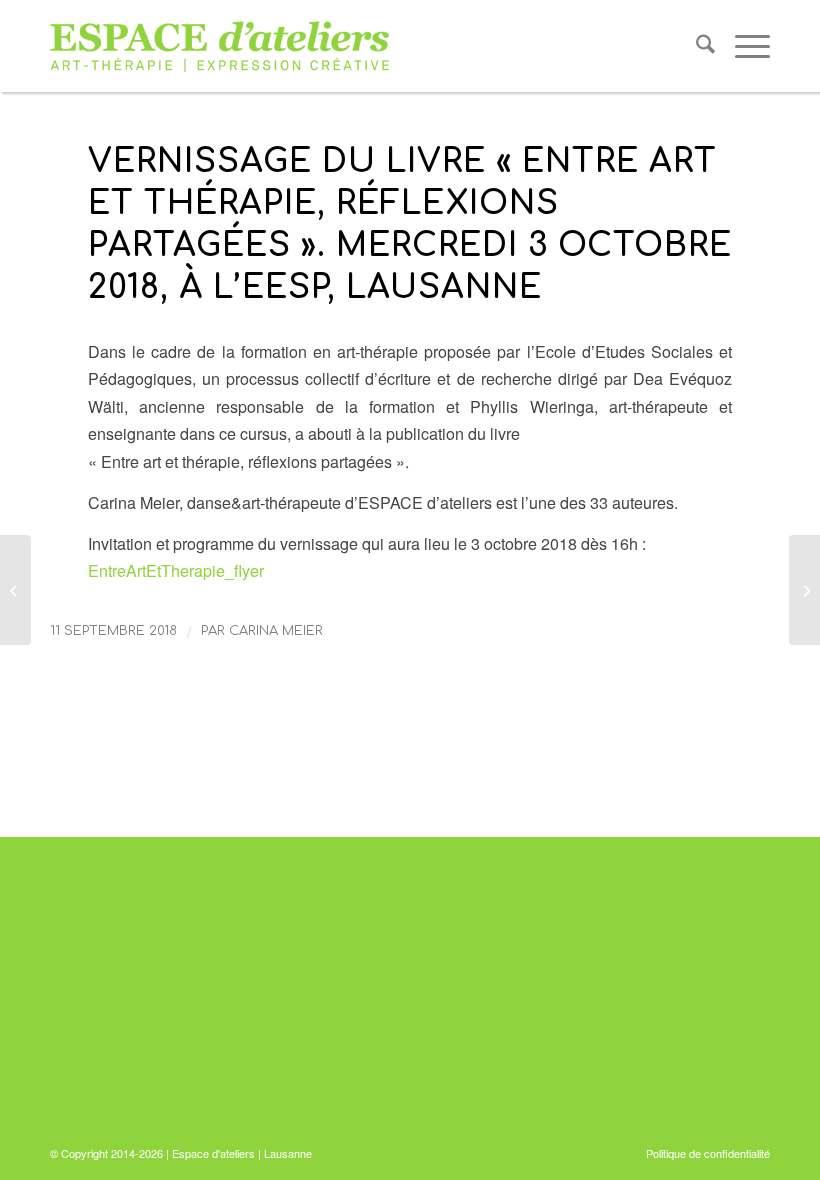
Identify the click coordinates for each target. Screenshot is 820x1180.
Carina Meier (276, 631)
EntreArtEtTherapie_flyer (176, 570)
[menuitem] (695, 46)
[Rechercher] (695, 46)
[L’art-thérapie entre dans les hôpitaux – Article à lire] (15, 590)
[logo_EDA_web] (220, 46)
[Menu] (742, 46)
